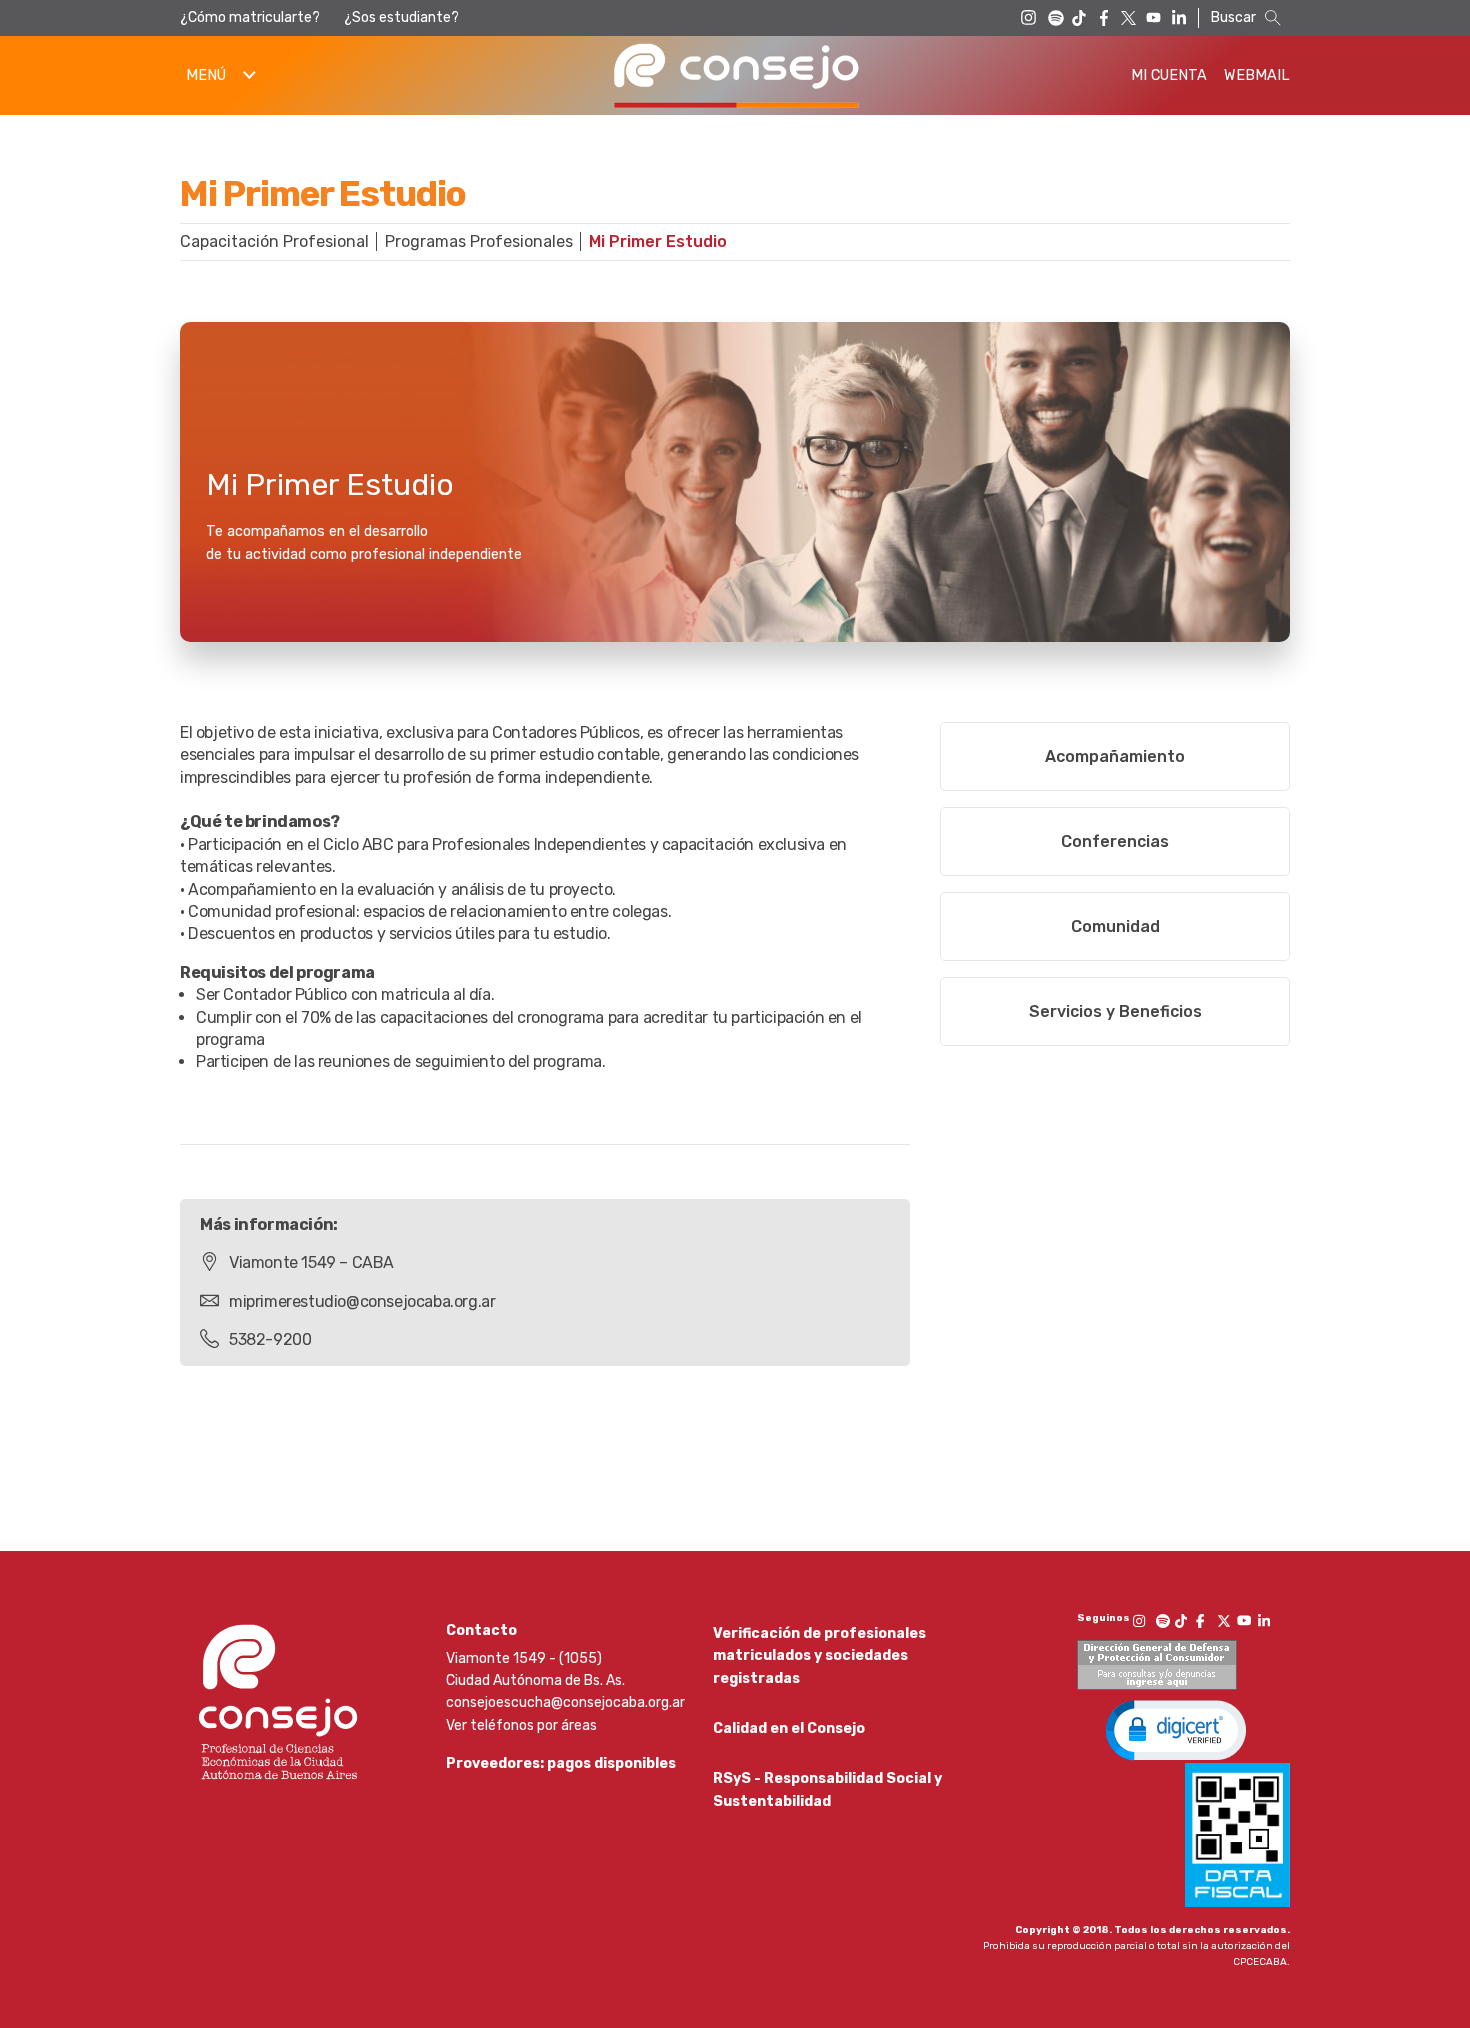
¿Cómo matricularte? (250, 17)
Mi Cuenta (1169, 75)
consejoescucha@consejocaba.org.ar (565, 1702)
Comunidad (1115, 926)
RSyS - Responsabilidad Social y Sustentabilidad (827, 1789)
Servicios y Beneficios (1115, 1011)
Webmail (1257, 75)
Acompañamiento (1115, 756)
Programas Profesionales (479, 241)
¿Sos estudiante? (401, 17)
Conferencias (1115, 841)
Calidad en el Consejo (789, 1728)
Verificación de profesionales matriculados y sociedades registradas (819, 1656)
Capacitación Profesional (274, 241)
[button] (1176, 1729)
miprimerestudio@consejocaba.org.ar (362, 1301)
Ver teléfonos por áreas (521, 1725)
